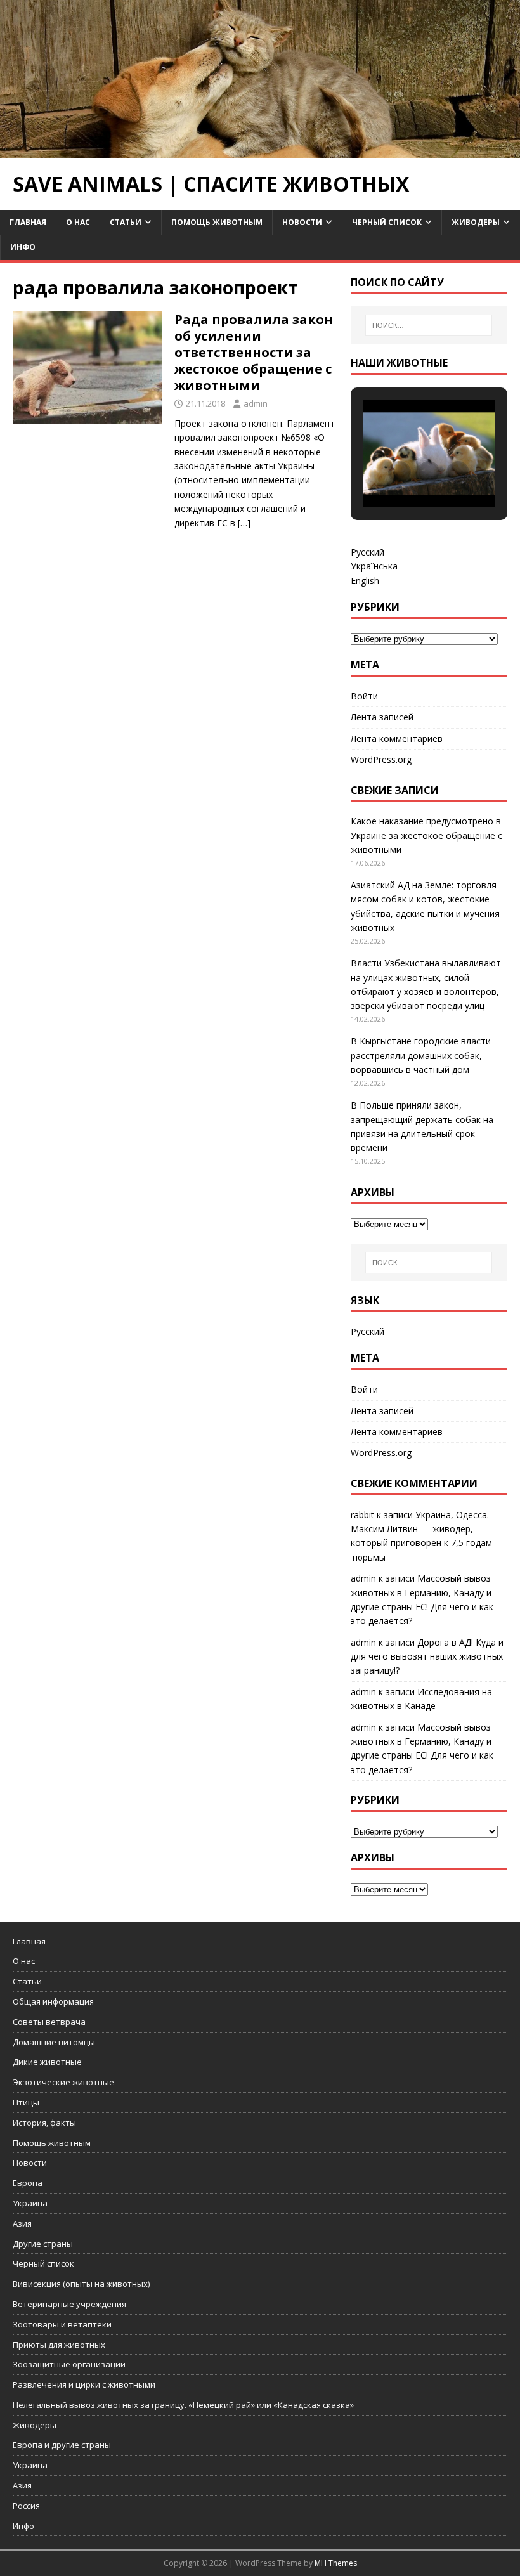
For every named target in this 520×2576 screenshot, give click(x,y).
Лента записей (382, 717)
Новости (302, 222)
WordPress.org (381, 759)
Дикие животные (47, 2062)
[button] (400, 472)
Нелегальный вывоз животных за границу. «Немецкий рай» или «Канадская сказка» (183, 2405)
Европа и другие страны (62, 2445)
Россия (26, 2506)
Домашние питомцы (54, 2042)
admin (256, 403)
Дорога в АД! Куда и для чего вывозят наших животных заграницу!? (427, 1656)
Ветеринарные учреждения (69, 2304)
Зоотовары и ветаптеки (62, 2324)
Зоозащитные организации (69, 2364)
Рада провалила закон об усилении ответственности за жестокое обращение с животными (254, 352)
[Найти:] (429, 325)
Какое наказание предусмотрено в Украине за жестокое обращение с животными (426, 835)
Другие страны (43, 2244)
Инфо (23, 247)
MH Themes (336, 2563)
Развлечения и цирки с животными (84, 2384)
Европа (28, 2183)
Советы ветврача (49, 2022)
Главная (28, 222)
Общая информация (53, 2001)
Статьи (126, 222)
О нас (78, 222)
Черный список (387, 222)
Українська (374, 566)
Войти (364, 696)
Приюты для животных (59, 2345)
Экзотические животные (63, 2082)
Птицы (26, 2102)
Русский (367, 552)
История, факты (44, 2123)
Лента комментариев (397, 738)
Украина (30, 2203)
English (365, 581)
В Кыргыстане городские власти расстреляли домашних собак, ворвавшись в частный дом (421, 1055)
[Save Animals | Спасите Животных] (260, 151)
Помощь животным (217, 222)
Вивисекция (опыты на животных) (81, 2284)
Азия (22, 2223)
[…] (244, 523)
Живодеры (476, 222)
